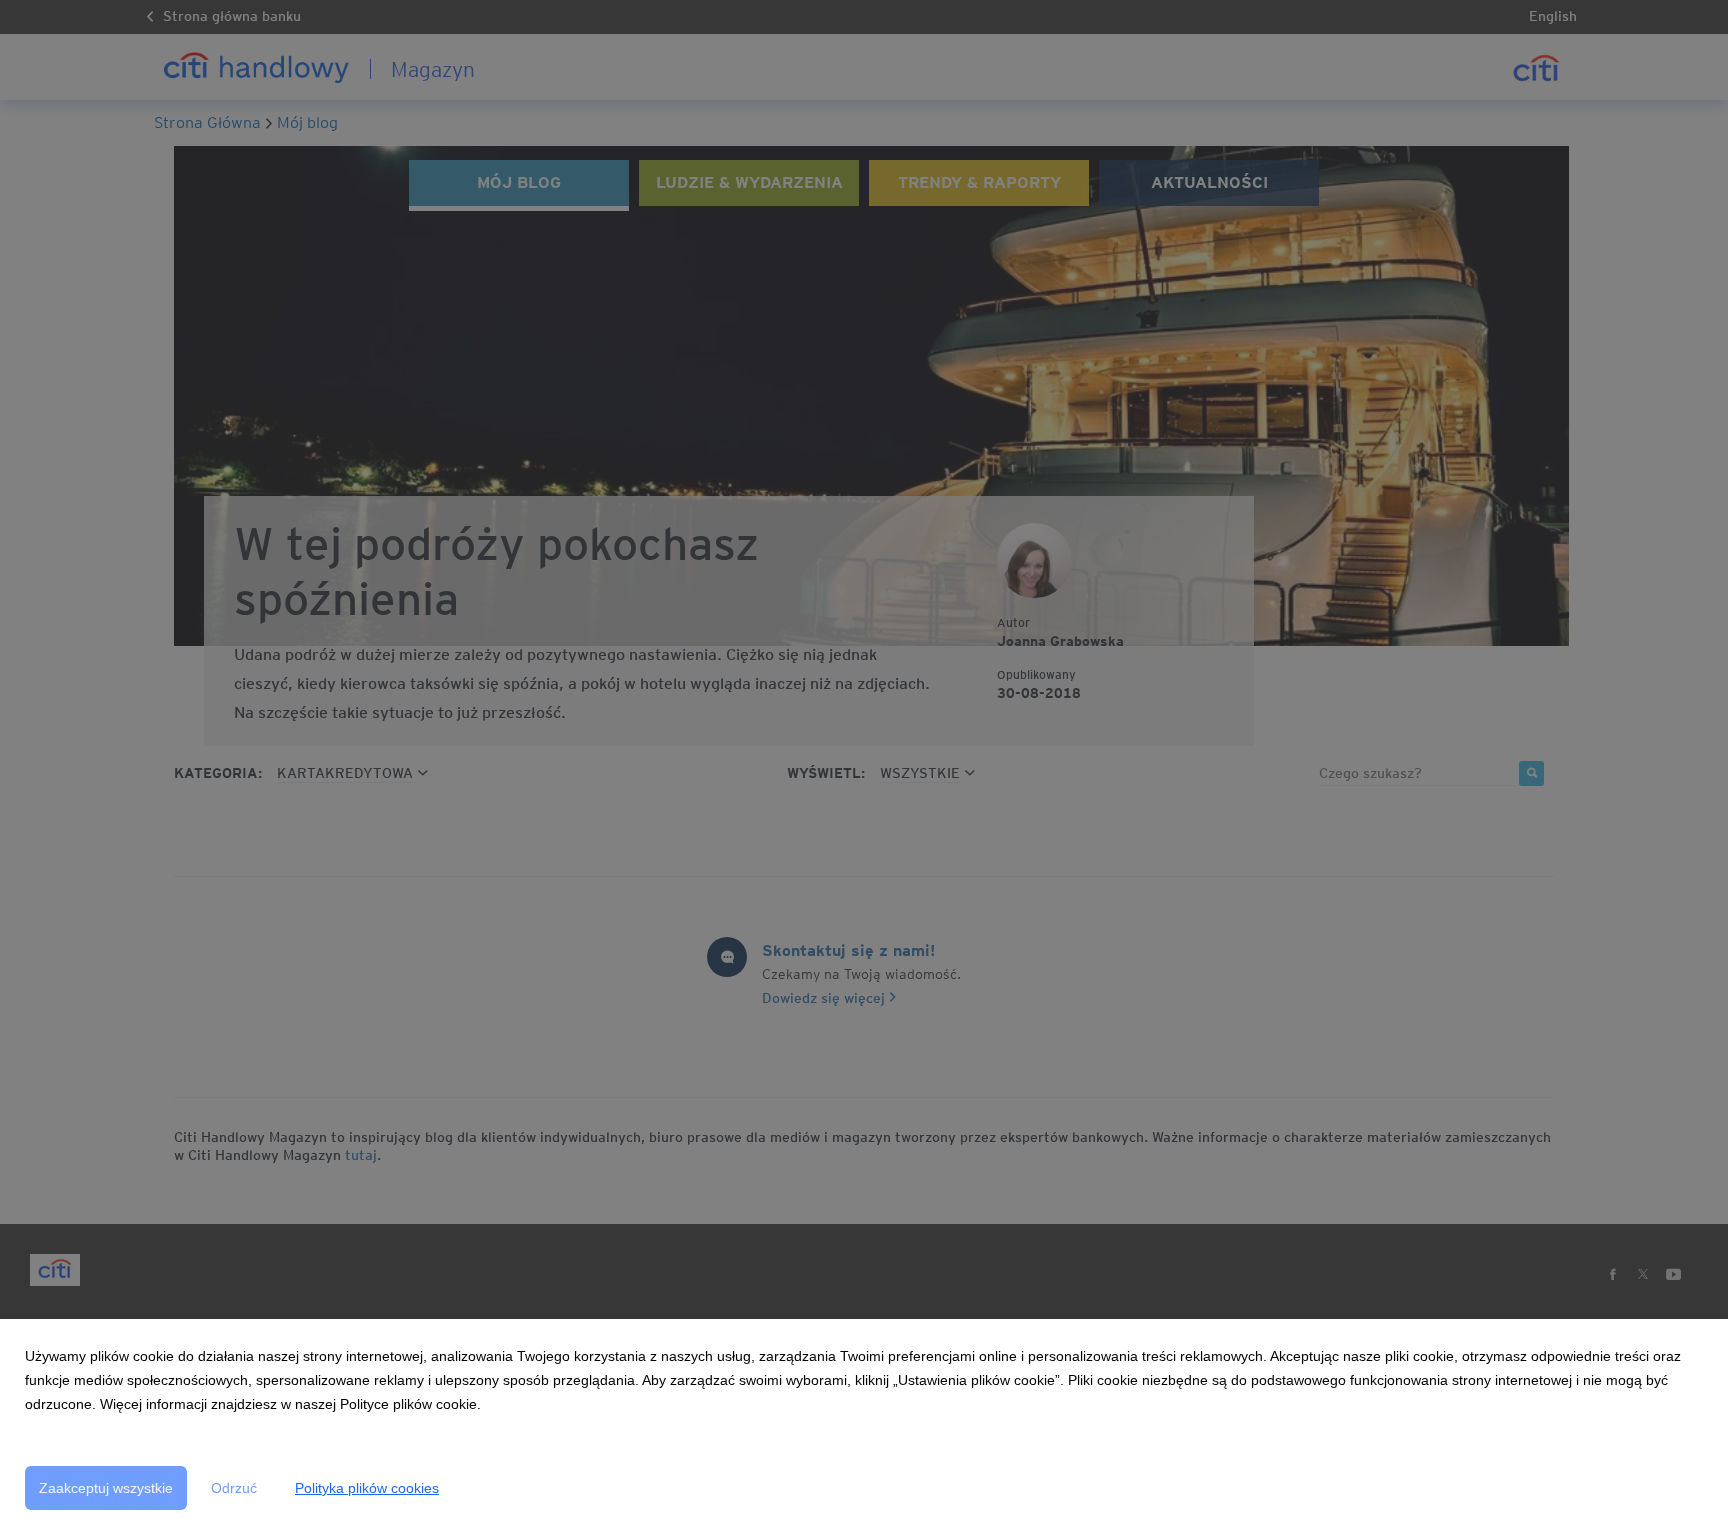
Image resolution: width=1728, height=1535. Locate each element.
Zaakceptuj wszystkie (106, 1488)
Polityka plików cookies (367, 1488)
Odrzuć (234, 1488)
